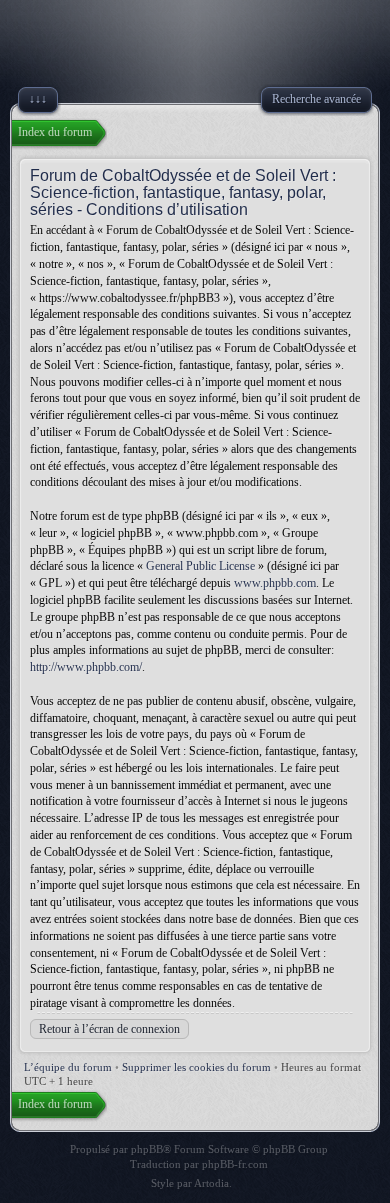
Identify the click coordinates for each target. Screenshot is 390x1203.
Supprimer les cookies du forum (196, 1067)
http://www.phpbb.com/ (86, 667)
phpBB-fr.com (235, 1164)
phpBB (147, 1149)
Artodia (211, 1183)
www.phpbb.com (275, 583)
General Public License (200, 566)
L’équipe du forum (68, 1067)
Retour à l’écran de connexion (109, 1029)
